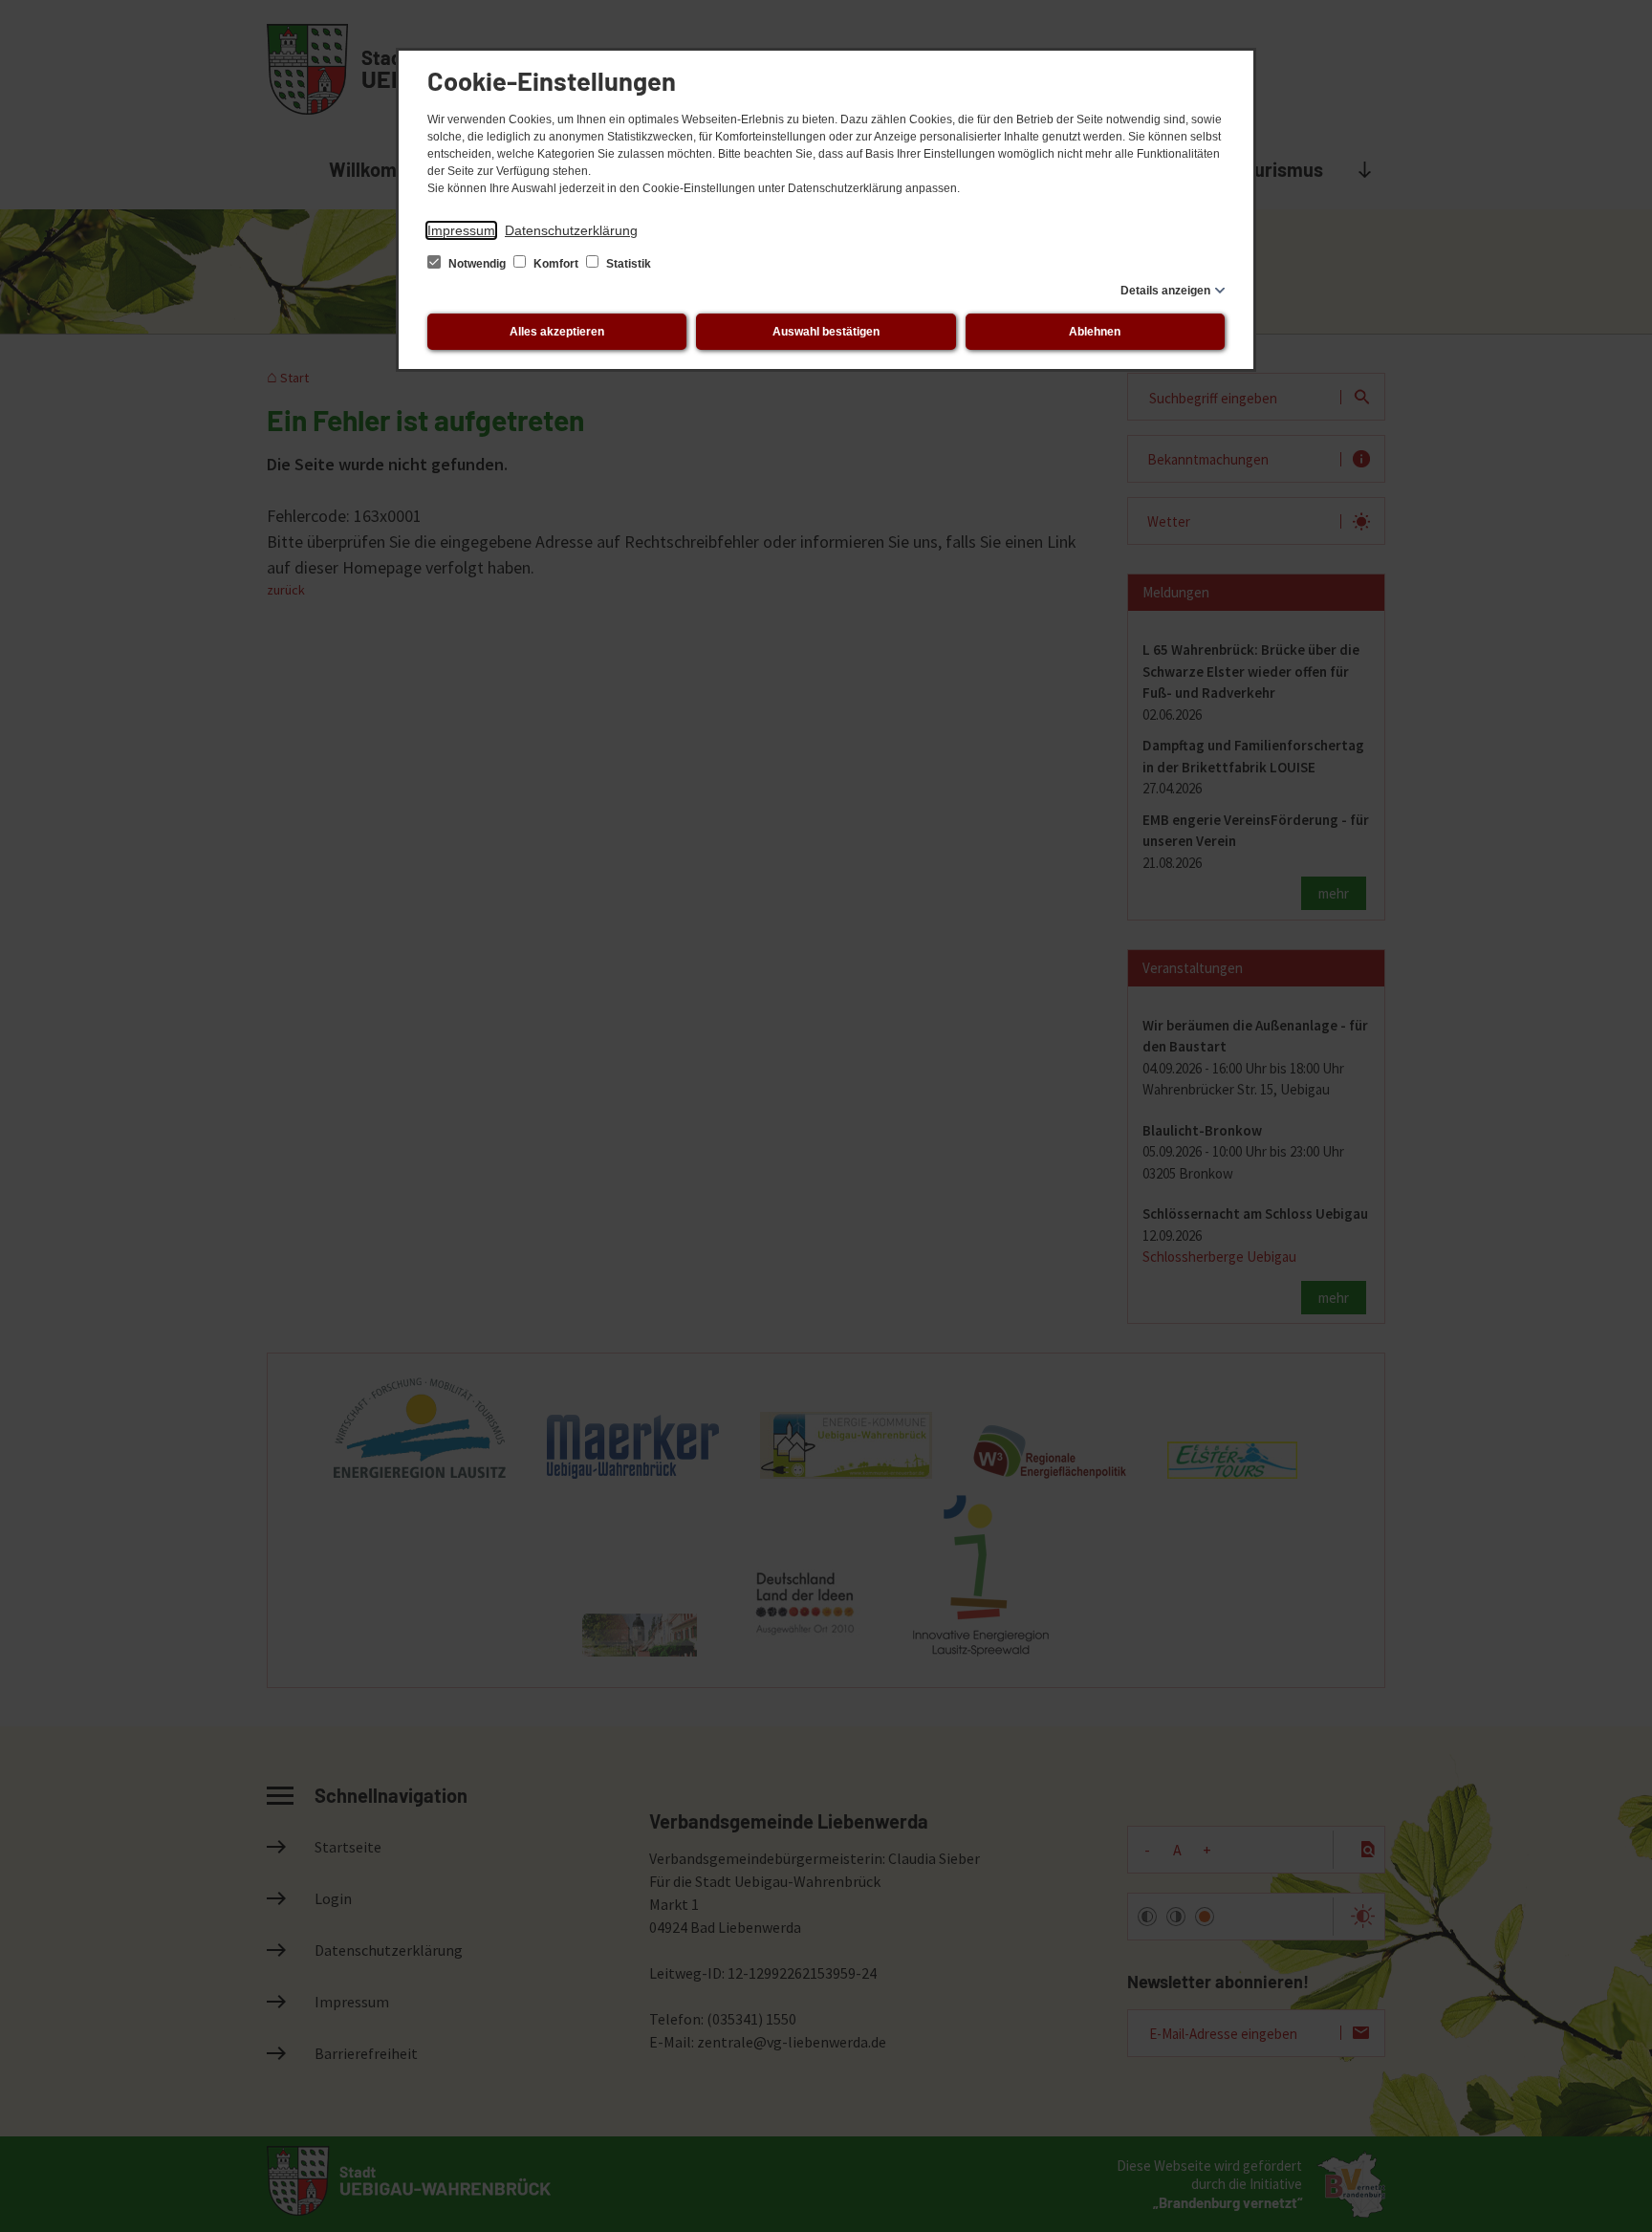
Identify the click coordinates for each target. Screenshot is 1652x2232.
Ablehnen (1095, 332)
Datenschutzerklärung (571, 230)
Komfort (556, 264)
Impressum (461, 230)
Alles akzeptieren (557, 332)
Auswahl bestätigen (826, 332)
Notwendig (477, 264)
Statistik (627, 264)
